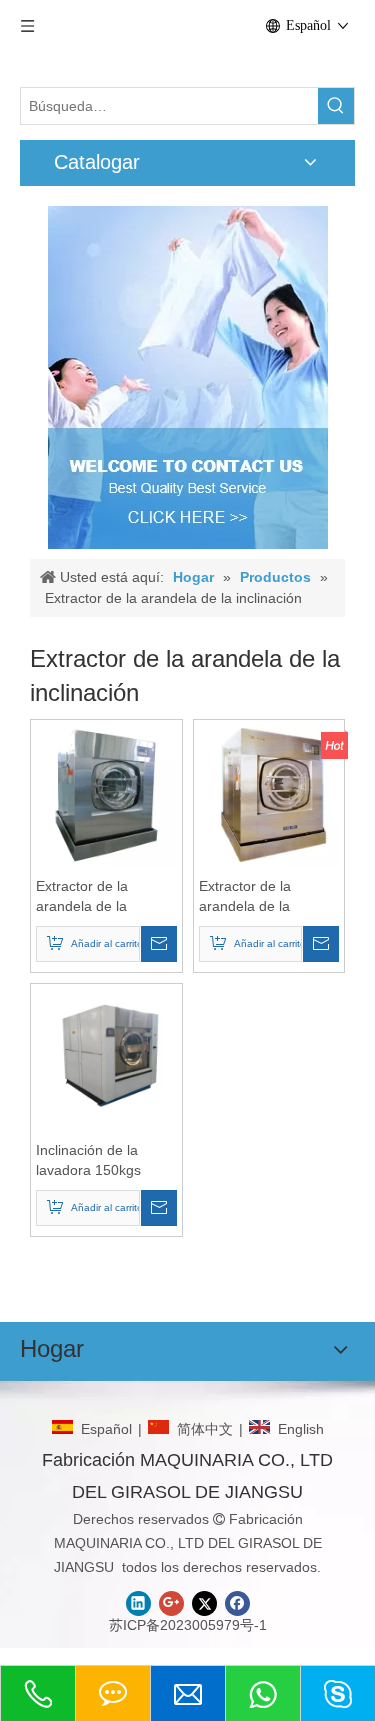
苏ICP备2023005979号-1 (188, 1625)
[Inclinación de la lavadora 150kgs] (106, 1058)
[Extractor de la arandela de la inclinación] (106, 794)
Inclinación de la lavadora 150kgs (88, 1160)
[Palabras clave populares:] (336, 106)
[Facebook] (237, 1603)
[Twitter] (204, 1603)
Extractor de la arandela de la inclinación (82, 897)
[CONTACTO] (188, 377)
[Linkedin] (138, 1603)
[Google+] (171, 1603)
